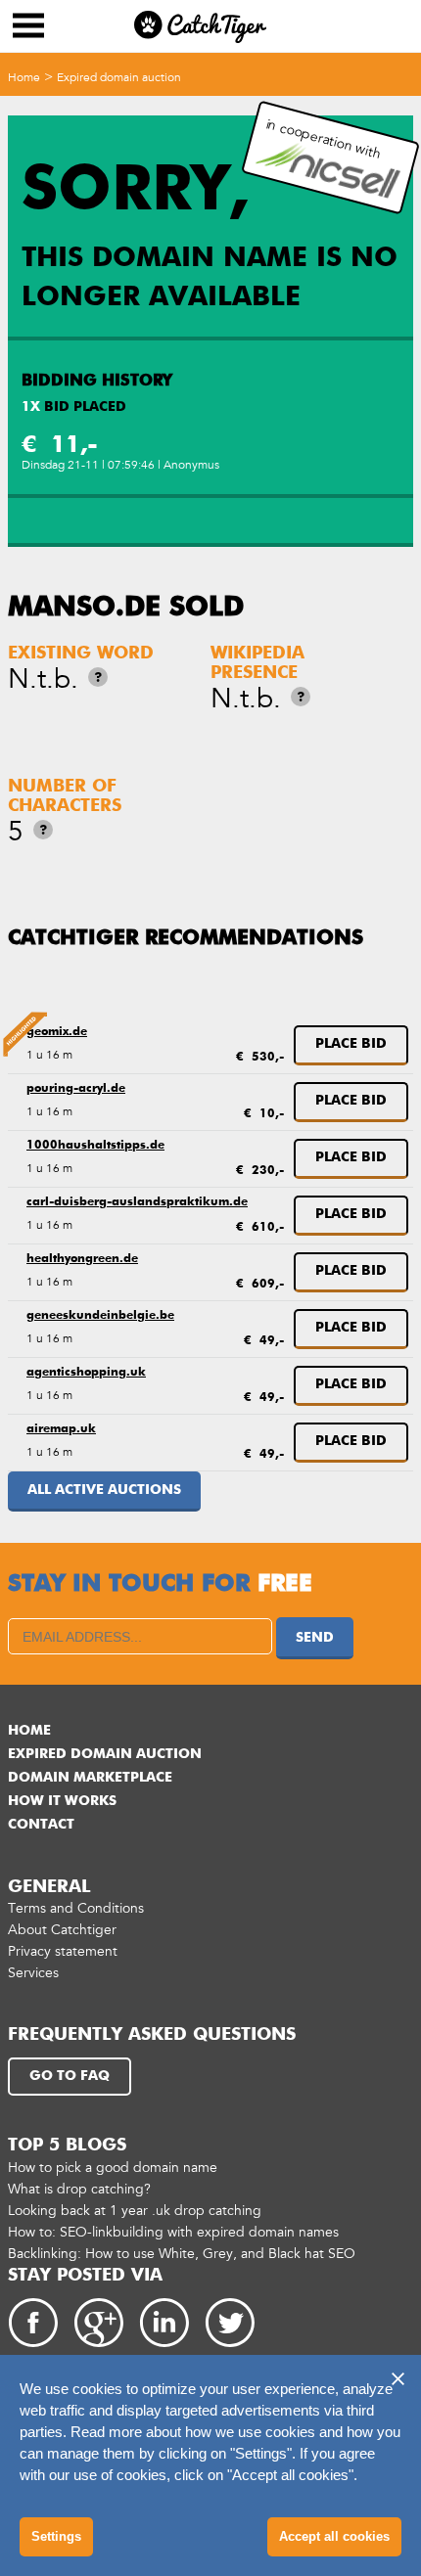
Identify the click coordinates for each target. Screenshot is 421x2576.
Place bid (351, 1044)
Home (24, 77)
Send (315, 1638)
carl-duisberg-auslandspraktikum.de (137, 1202)
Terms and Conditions (76, 1908)
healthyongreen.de (82, 1259)
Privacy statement (63, 1951)
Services (33, 1973)
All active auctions (104, 1490)
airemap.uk (61, 1429)
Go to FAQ (70, 2076)
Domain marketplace (90, 1778)
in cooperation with (324, 139)
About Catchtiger (62, 1930)
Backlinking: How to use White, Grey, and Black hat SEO (182, 2254)
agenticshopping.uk (86, 1373)
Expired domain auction (119, 77)
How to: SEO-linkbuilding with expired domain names (173, 2232)
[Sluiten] (398, 2378)
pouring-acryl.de (76, 1089)
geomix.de (57, 1032)
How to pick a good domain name (113, 2168)
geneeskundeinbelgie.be (100, 1316)
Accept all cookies (334, 2536)
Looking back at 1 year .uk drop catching (135, 2211)
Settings (56, 2536)
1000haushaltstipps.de (95, 1146)
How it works (62, 1801)
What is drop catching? (79, 2189)
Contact (41, 1825)
